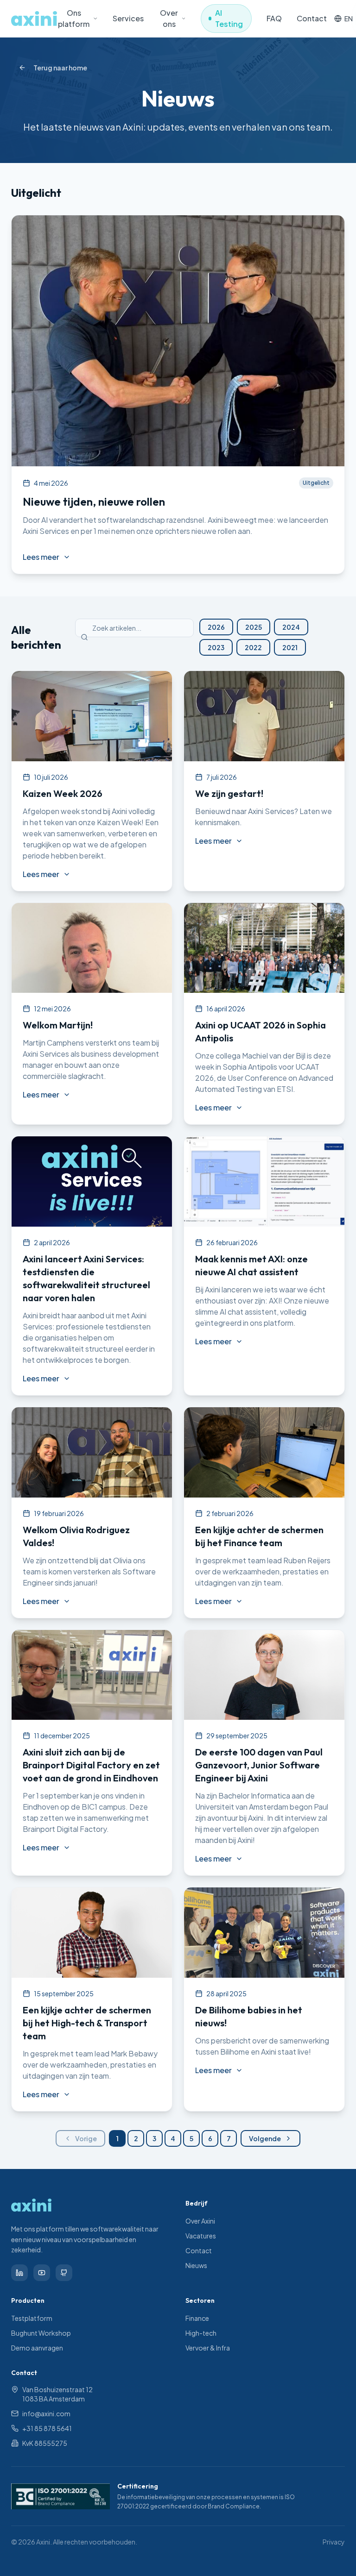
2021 (290, 647)
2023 (216, 647)
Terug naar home (60, 68)
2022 (253, 647)
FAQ (274, 18)
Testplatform (32, 2318)
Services (128, 18)
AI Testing (229, 18)
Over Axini (200, 2221)
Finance (197, 2318)
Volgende (265, 2138)
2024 (291, 627)
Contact (312, 18)
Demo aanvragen (37, 2348)
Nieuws (196, 2265)
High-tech (201, 2333)
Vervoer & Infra (208, 2348)
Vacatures (201, 2236)
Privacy (334, 2542)
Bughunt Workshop (41, 2333)
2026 (216, 627)
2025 (254, 627)
